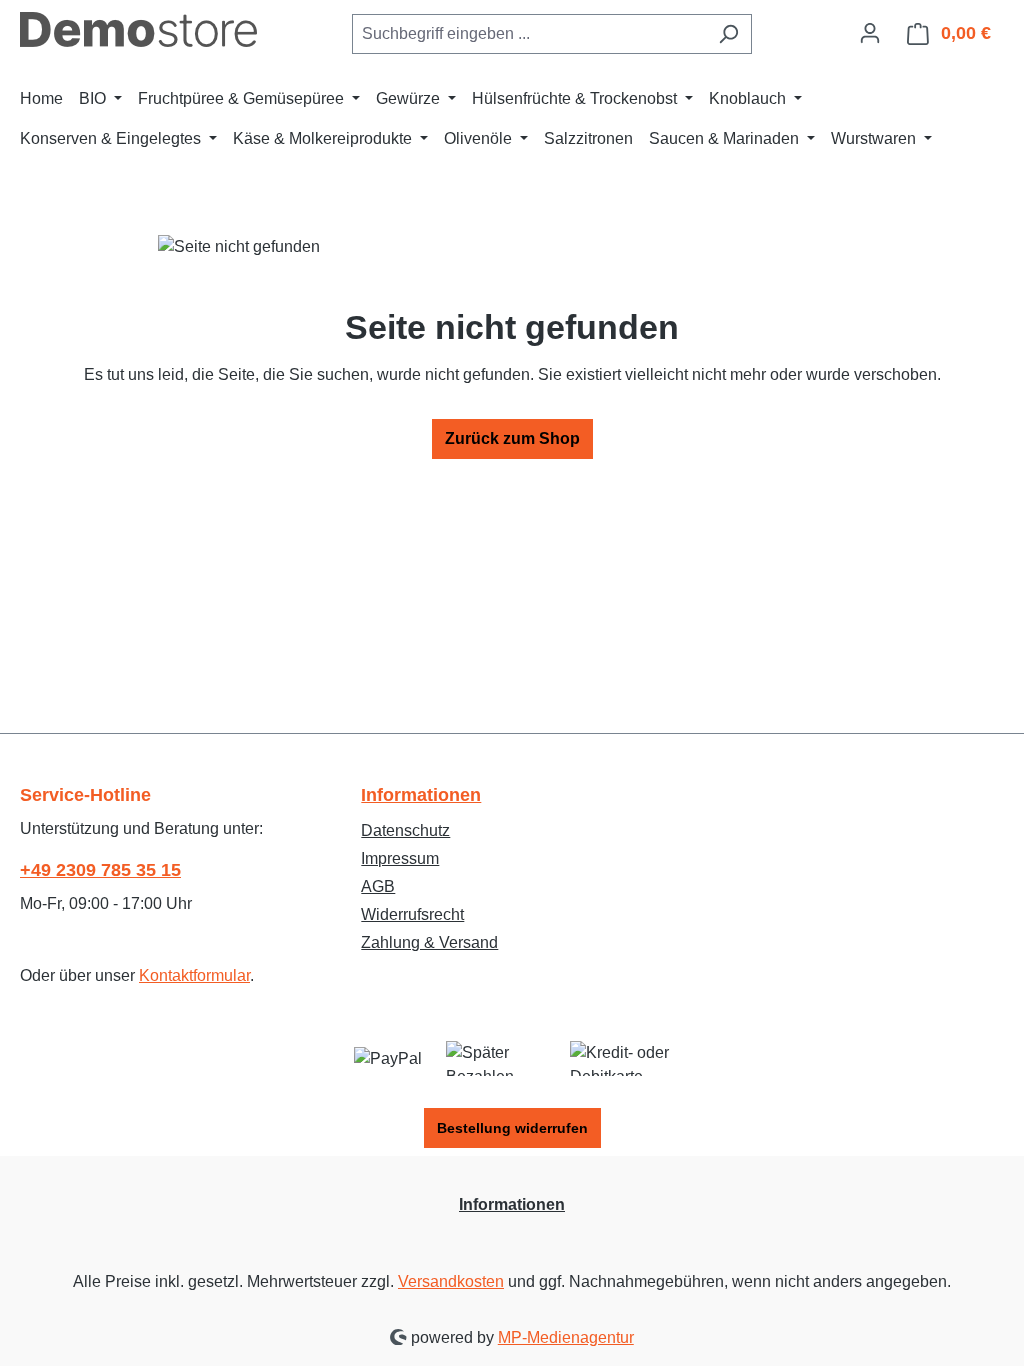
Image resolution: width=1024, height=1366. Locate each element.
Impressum (400, 858)
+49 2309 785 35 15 (100, 870)
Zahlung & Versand (429, 942)
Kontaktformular (194, 975)
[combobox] (529, 34)
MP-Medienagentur (566, 1337)
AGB (378, 886)
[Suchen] (728, 34)
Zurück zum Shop (512, 438)
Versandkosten (451, 1281)
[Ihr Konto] (870, 33)
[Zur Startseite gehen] (138, 29)
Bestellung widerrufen (512, 1128)
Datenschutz (405, 830)
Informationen (421, 795)
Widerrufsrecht (412, 914)
